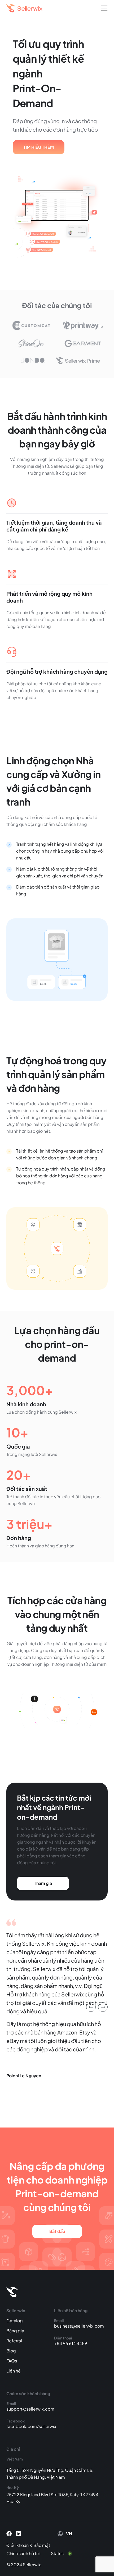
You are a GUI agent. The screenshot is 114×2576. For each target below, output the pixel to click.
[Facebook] (9, 2534)
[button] (104, 8)
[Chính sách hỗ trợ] (27, 2554)
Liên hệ (14, 2371)
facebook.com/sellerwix (31, 2426)
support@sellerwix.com (30, 2409)
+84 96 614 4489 (71, 2343)
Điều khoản (17, 2545)
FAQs (12, 2361)
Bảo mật (42, 2545)
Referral (14, 2341)
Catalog (15, 2321)
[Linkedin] (19, 2534)
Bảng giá (15, 2331)
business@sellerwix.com (79, 2326)
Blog (11, 2351)
